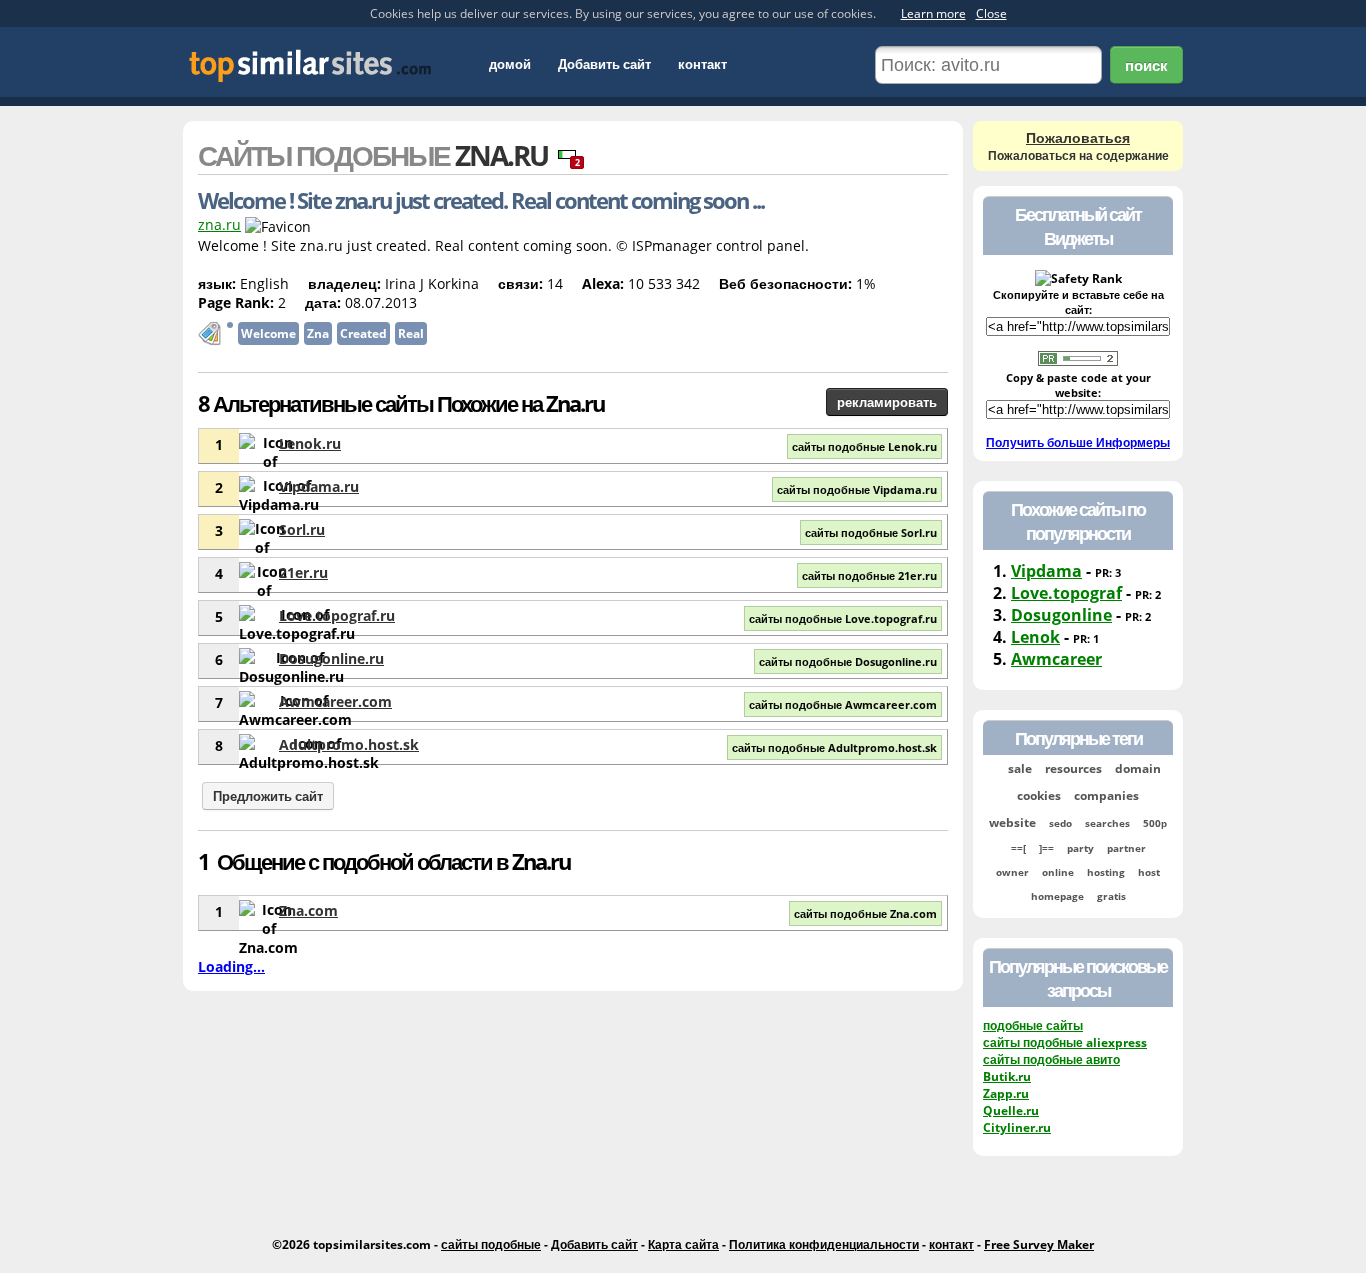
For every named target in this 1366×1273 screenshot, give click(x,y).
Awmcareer (1056, 659)
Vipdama (1046, 571)
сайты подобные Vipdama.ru (857, 489)
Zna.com (308, 910)
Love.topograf (1066, 593)
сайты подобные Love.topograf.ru (843, 618)
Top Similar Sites (310, 65)
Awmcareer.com (335, 701)
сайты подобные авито (1051, 1059)
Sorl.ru (302, 529)
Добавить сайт (604, 64)
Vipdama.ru (319, 486)
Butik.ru (1007, 1076)
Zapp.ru (1006, 1093)
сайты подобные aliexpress (1065, 1042)
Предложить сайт (268, 796)
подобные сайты (1033, 1025)
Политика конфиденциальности (824, 1244)
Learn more (933, 13)
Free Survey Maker (1039, 1244)
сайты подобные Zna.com (865, 913)
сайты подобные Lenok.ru (864, 446)
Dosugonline (1061, 615)
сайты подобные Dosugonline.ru (848, 661)
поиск (1146, 65)
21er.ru (303, 572)
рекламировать (887, 402)
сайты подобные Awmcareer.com (843, 704)
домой (510, 64)
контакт (702, 64)
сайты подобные (491, 1244)
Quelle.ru (1011, 1110)
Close (991, 13)
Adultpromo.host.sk (349, 744)
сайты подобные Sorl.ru (871, 532)
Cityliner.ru (1017, 1127)
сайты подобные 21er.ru (869, 575)
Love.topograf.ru (337, 615)
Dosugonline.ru (331, 658)
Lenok (1035, 637)
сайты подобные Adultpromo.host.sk (834, 747)
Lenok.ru (310, 443)
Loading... (231, 966)
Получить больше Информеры (1078, 442)
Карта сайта (683, 1244)
